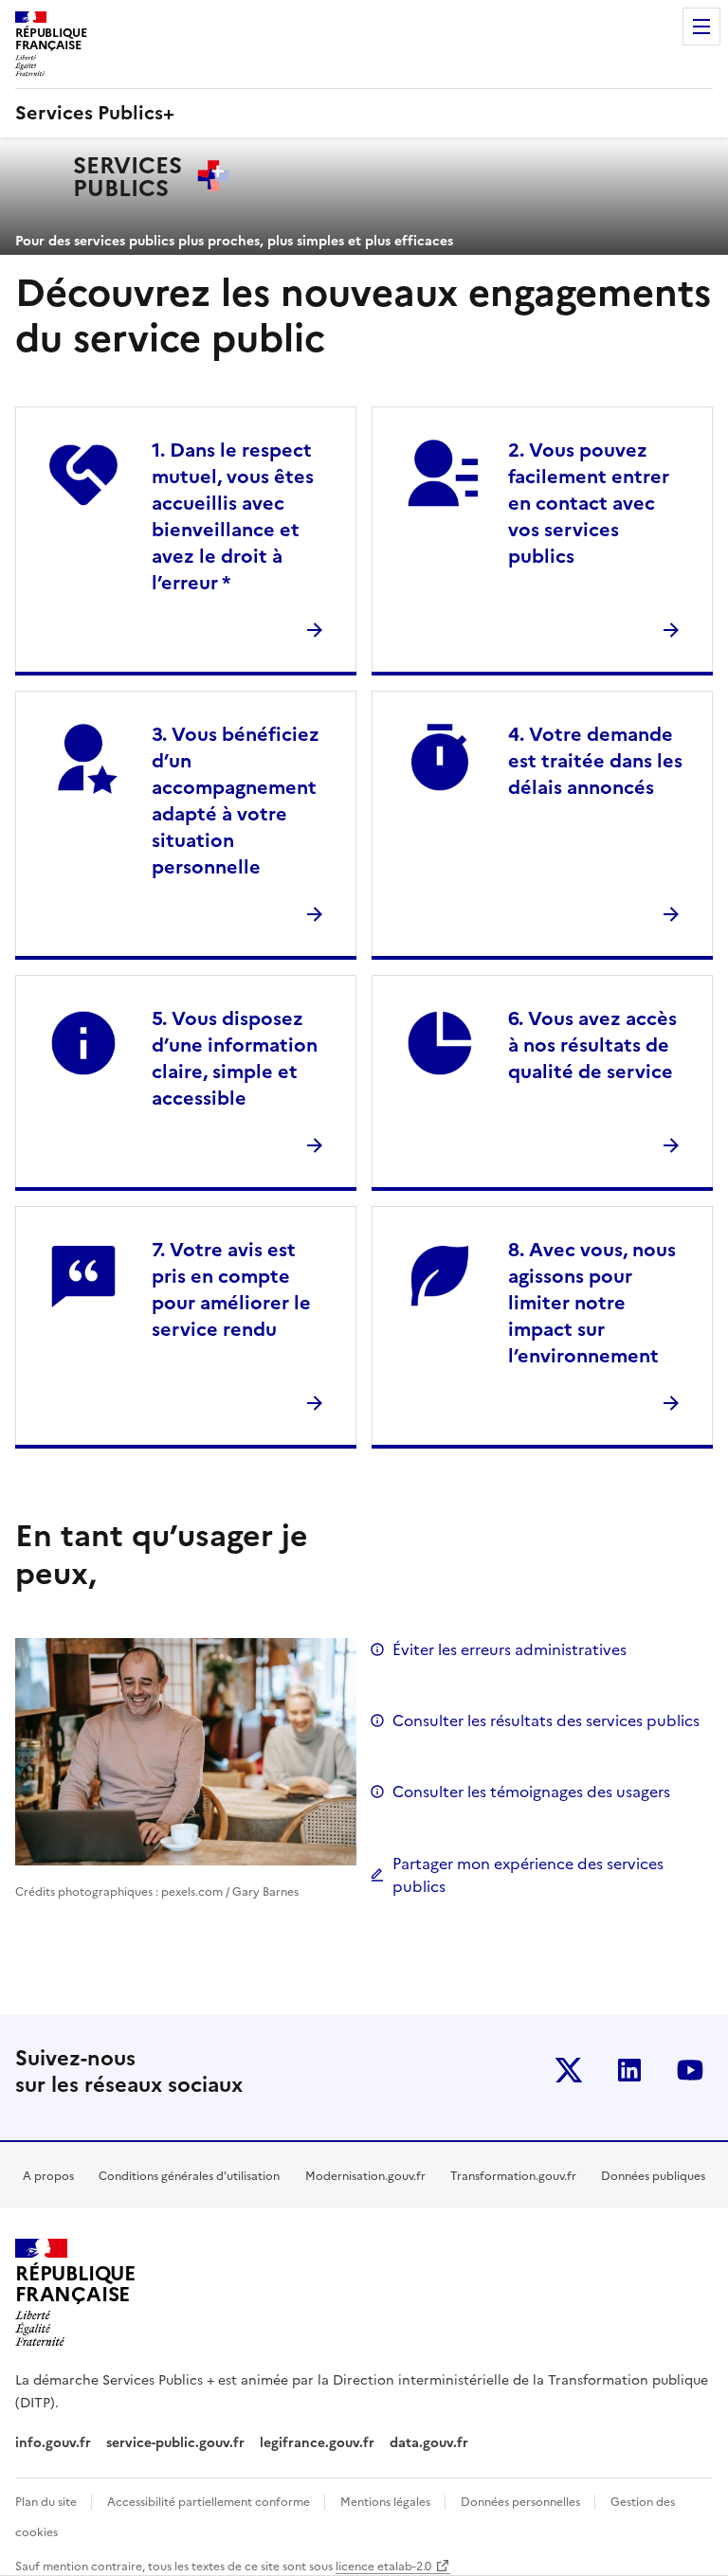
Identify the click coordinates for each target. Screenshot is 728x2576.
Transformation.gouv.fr (513, 2176)
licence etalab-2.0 (383, 2567)
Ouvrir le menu (701, 27)
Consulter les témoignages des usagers (531, 1792)
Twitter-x (569, 2070)
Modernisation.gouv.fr (365, 2176)
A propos (48, 2176)
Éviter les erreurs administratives (510, 1649)
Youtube (690, 2070)
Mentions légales (387, 2502)
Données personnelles (522, 2502)
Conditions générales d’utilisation (189, 2176)
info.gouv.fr (53, 2443)
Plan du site (47, 2502)
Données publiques (653, 2176)
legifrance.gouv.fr (317, 2443)
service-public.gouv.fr (175, 2443)
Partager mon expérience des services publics (528, 1875)
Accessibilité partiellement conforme (210, 2502)
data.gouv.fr (431, 2443)
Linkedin (629, 2070)
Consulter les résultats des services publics (546, 1720)
